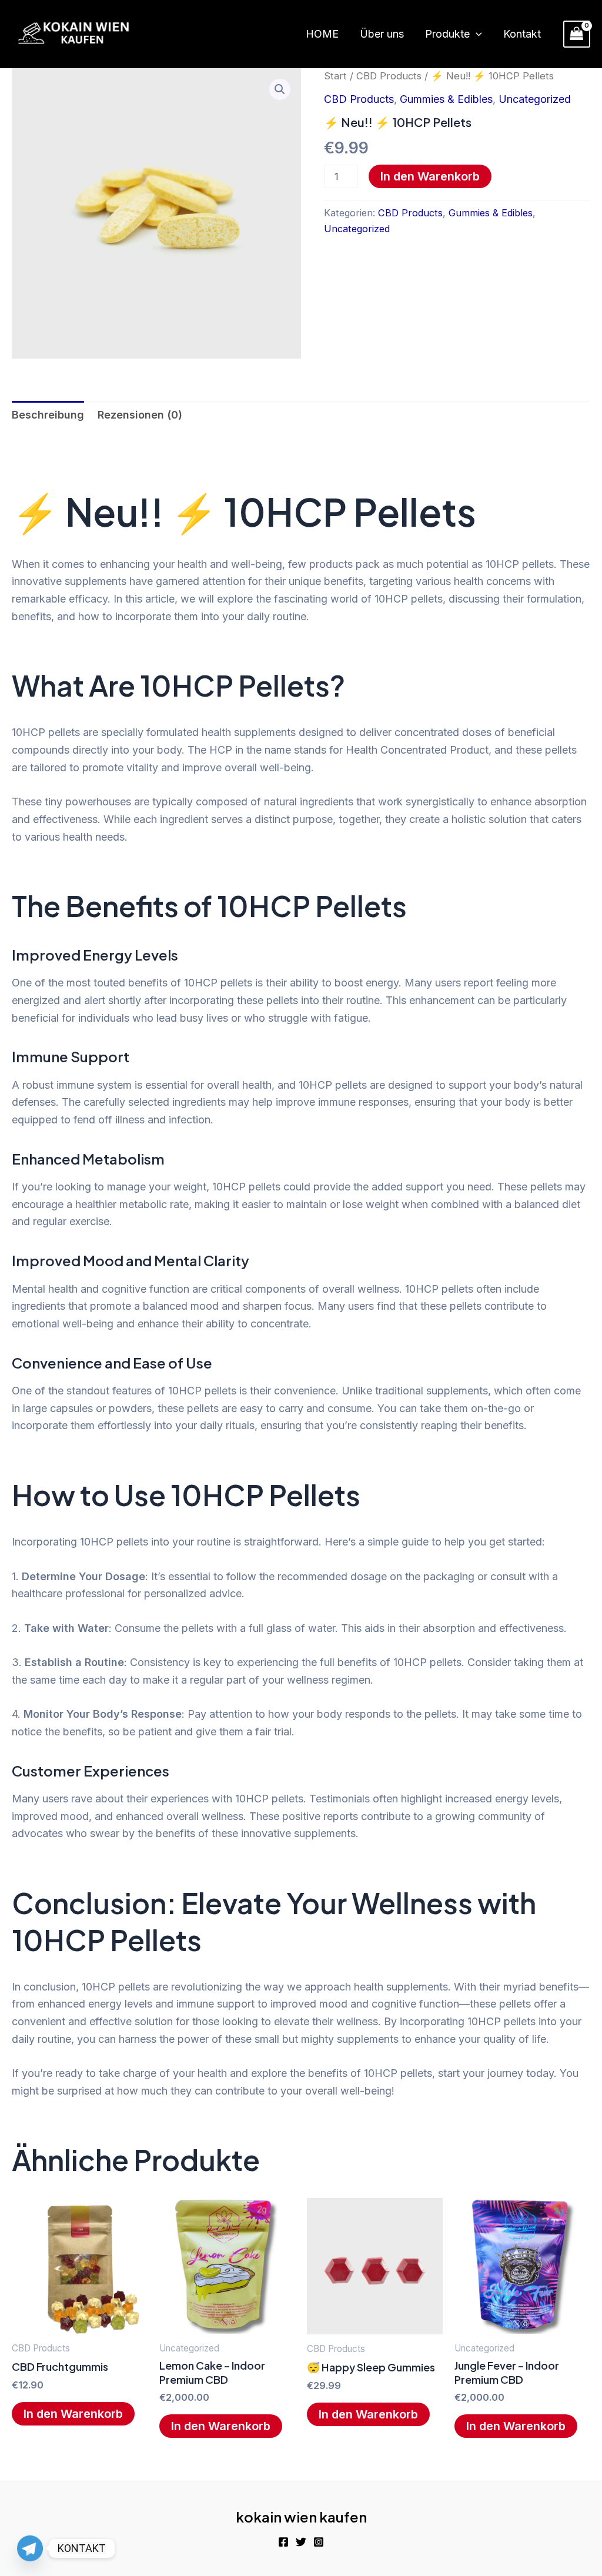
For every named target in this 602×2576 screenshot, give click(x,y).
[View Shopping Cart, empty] (577, 34)
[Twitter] (301, 2542)
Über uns (382, 34)
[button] (280, 89)
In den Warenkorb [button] (73, 2414)
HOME (322, 34)
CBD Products (389, 76)
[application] (476, 34)
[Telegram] (30, 2548)
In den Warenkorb (430, 176)
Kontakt (522, 34)
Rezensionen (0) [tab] (140, 415)
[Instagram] (319, 2542)
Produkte (447, 34)
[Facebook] (283, 2542)
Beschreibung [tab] (48, 415)
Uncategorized (535, 99)
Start (335, 76)
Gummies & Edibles (446, 99)
